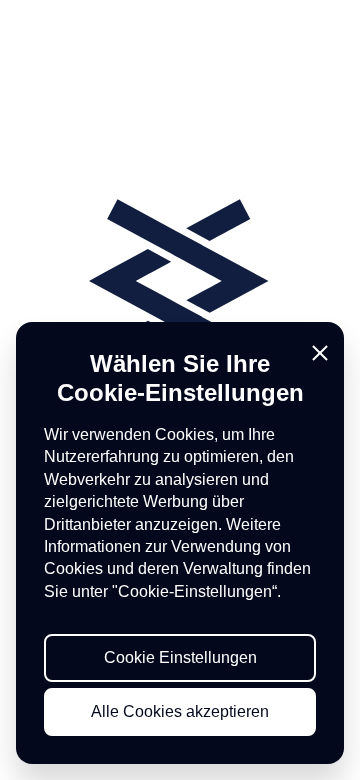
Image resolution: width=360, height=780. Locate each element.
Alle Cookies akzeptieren (180, 711)
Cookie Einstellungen (180, 657)
